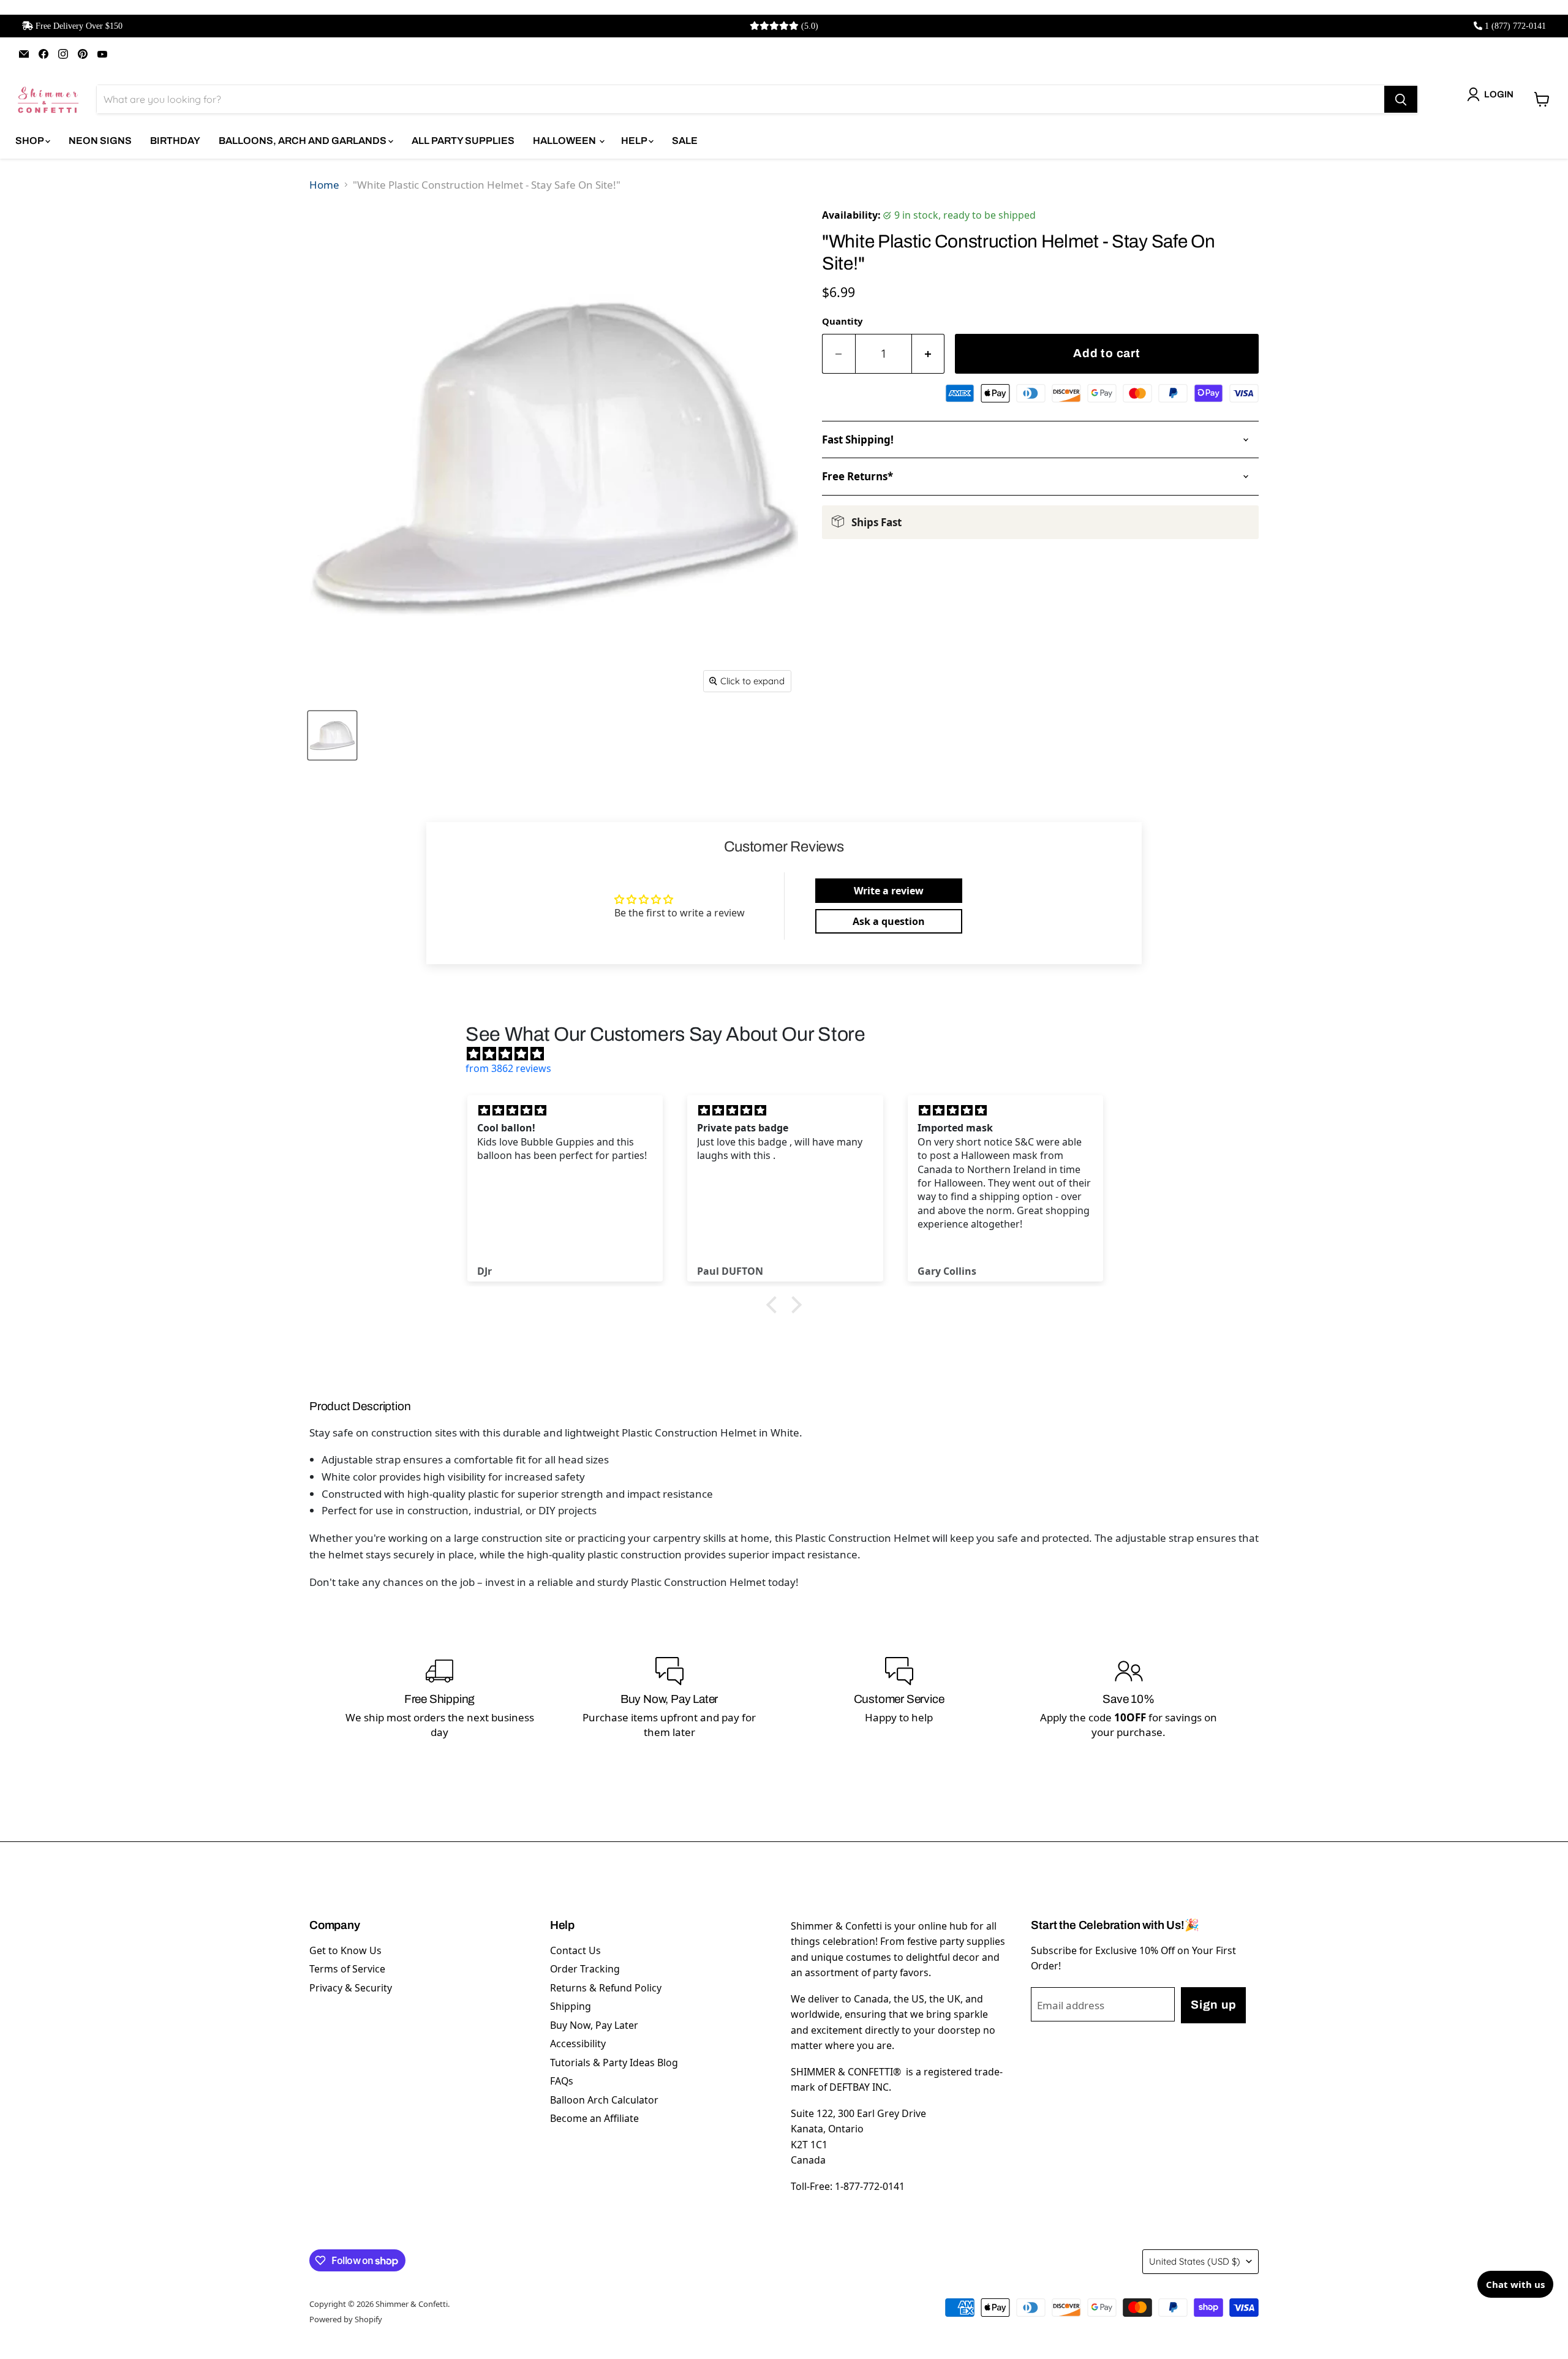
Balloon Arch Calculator (604, 2100)
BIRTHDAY (175, 141)
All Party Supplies (463, 141)
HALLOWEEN (565, 141)
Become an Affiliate (594, 2118)
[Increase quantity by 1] (929, 354)
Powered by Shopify (346, 2319)
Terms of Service (347, 1969)
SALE (685, 141)
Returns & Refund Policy (606, 1988)
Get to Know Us (345, 1950)
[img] (790, 1054)
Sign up (1213, 2005)
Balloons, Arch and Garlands (303, 141)
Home (324, 185)
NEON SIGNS (100, 141)
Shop (30, 141)
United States (1195, 2261)
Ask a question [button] (889, 921)
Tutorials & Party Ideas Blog (614, 2063)
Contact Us (575, 1950)
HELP (635, 141)
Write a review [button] (889, 891)
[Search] (1401, 99)
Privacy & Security (351, 1988)
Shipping (571, 2006)
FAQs (562, 2081)
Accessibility (578, 2044)
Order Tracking (585, 1969)
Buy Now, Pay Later (594, 2025)
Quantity (842, 321)
